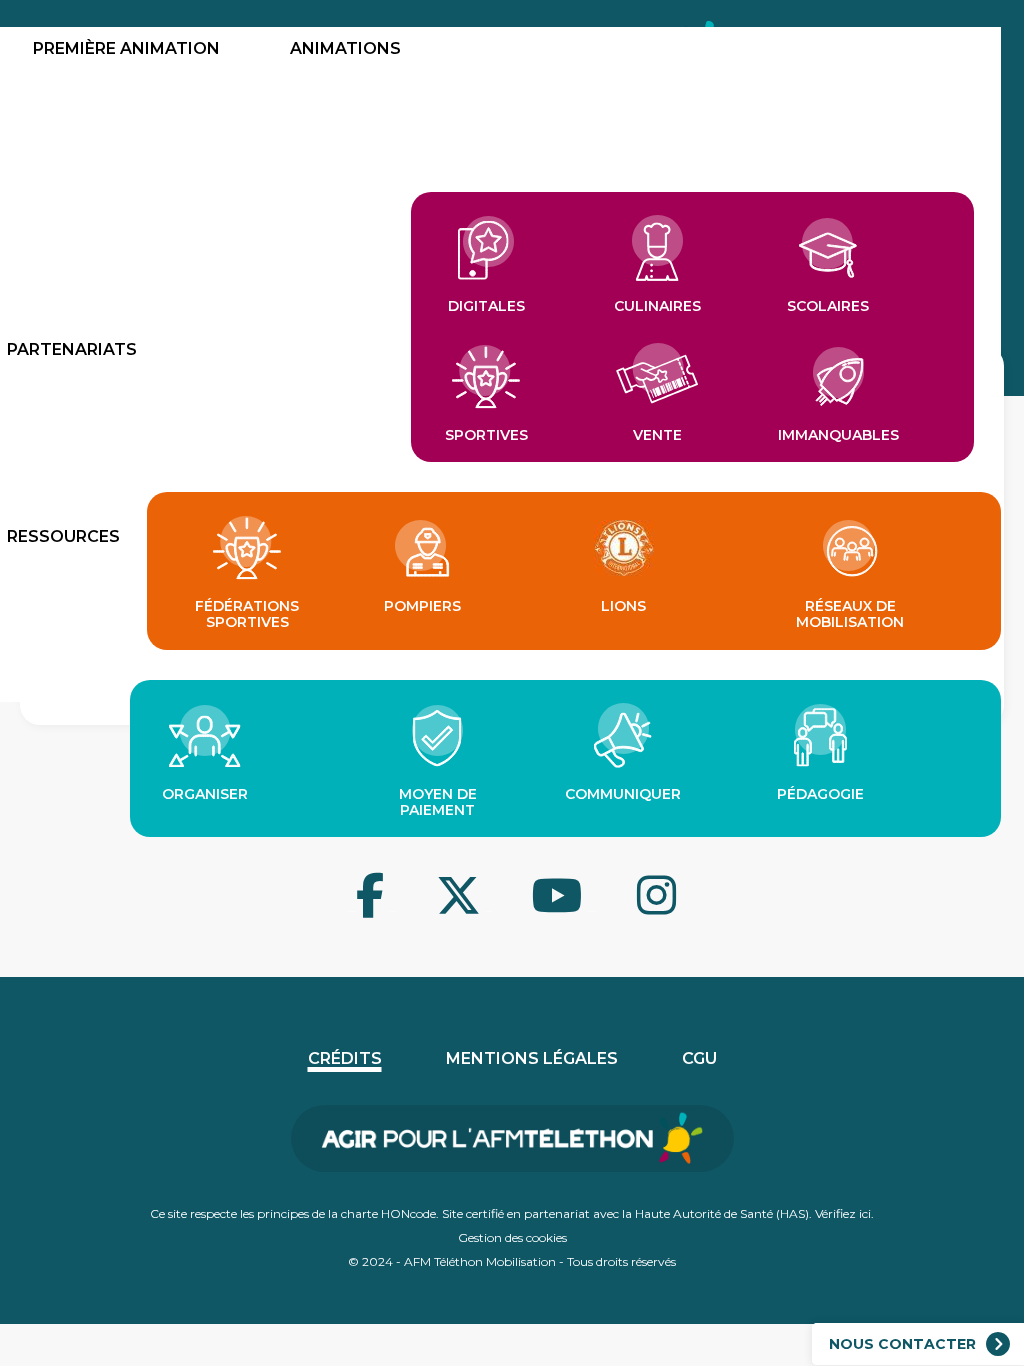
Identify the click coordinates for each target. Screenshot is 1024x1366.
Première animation (126, 48)
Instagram (592, 911)
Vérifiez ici (843, 1213)
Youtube (488, 911)
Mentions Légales (532, 1058)
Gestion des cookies (512, 1237)
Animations (345, 48)
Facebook (352, 911)
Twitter (392, 911)
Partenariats (72, 349)
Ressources (63, 536)
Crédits (345, 1058)
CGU (699, 1058)
